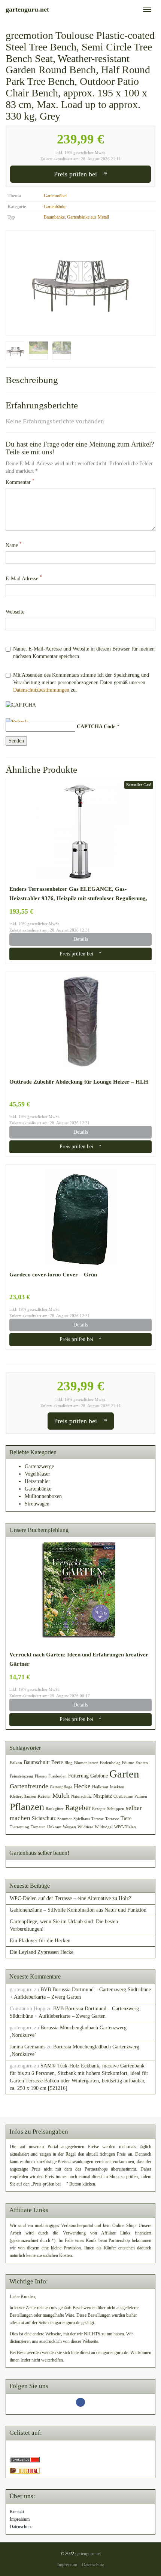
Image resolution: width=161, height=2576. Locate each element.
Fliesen (41, 1776)
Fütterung (78, 1776)
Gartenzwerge (39, 1466)
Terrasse (112, 1819)
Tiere (126, 1818)
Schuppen (116, 1809)
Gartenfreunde (29, 1786)
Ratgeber (78, 1808)
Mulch (61, 1796)
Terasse (98, 1819)
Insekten (117, 1787)
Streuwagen (37, 1504)
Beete (57, 1762)
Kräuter (44, 1796)
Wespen (69, 1827)
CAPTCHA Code (96, 727)
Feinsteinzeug (22, 1776)
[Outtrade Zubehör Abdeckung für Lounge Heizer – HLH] (80, 1024)
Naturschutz (81, 1796)
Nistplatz (103, 1796)
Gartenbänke (55, 207)
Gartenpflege (61, 1787)
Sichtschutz (44, 1818)
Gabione (99, 1776)
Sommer (65, 1819)
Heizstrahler (37, 1481)
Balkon (16, 1763)
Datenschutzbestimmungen (41, 690)
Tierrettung (19, 1827)
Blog (69, 1763)
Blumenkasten (86, 1763)
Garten (124, 1774)
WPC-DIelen (125, 1827)
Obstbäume (123, 1796)
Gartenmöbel (55, 196)
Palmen (141, 1796)
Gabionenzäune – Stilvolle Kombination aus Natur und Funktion (78, 1910)
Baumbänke (54, 217)
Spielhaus (82, 1819)
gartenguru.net (88, 2554)
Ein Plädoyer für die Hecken (40, 1941)
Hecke (82, 1786)
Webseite (15, 612)
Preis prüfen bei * (81, 174)
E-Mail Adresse (24, 578)
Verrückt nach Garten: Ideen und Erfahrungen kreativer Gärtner (79, 1659)
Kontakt (17, 2512)
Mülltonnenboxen (43, 1496)
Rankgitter (55, 1809)
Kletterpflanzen (23, 1796)
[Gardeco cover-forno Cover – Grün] (80, 1217)
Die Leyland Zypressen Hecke (42, 1952)
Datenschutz (21, 2527)
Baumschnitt (37, 1762)
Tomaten (38, 1827)
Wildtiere (85, 1827)
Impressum (20, 2519)
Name (14, 545)
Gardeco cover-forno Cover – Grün (53, 1274)
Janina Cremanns (28, 2047)
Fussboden (57, 1776)
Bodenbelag (110, 1763)
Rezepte (99, 1809)
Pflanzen (27, 1807)
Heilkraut (100, 1787)
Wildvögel (104, 1827)
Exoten (142, 1763)
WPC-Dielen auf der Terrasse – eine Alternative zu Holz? (70, 1898)
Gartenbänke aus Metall (88, 217)
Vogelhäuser (37, 1474)
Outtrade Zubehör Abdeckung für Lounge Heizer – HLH (79, 1082)
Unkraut (54, 1827)
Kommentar (20, 482)
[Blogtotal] (25, 2470)
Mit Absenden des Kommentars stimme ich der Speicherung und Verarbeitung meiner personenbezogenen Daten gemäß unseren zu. (81, 682)
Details (81, 939)
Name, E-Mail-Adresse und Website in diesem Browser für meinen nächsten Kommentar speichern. (84, 653)
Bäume (128, 1763)
